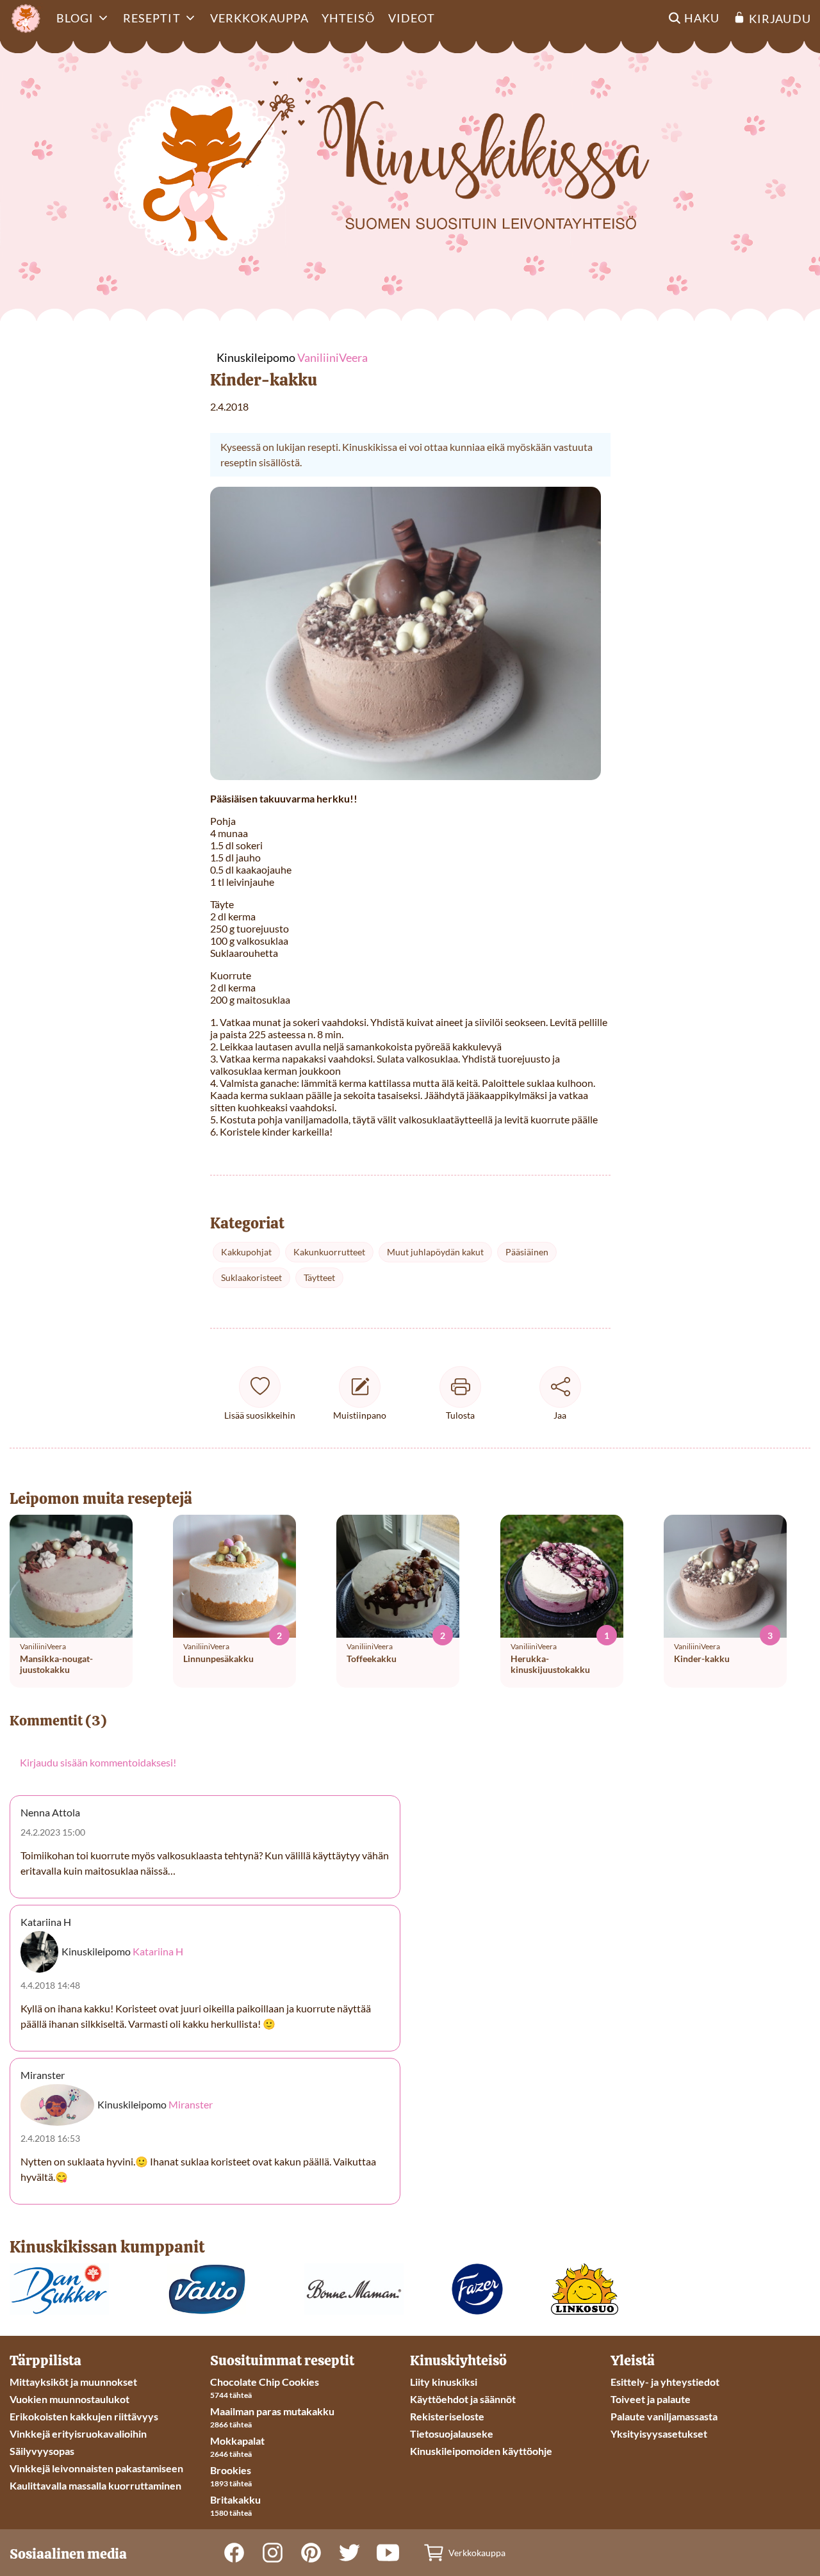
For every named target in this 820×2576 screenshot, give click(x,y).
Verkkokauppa (259, 18)
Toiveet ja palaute (651, 2399)
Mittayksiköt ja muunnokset (73, 2382)
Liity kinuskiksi (444, 2382)
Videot (412, 18)
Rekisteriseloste (447, 2416)
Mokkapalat (237, 2441)
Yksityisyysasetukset (659, 2433)
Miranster (191, 2105)
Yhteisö (348, 18)
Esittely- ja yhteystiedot (665, 2382)
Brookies (231, 2470)
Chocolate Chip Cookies (265, 2382)
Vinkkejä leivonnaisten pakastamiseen (96, 2468)
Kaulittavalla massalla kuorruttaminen (95, 2485)
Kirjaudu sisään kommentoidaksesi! (98, 1762)
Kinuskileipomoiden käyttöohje (481, 2451)
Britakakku (235, 2499)
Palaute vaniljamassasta (664, 2416)
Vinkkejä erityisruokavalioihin (78, 2433)
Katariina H (158, 1951)
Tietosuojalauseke (452, 2433)
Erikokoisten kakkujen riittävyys (84, 2416)
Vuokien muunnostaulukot (70, 2399)
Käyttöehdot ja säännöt (463, 2399)
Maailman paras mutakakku (272, 2411)
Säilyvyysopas (42, 2451)
